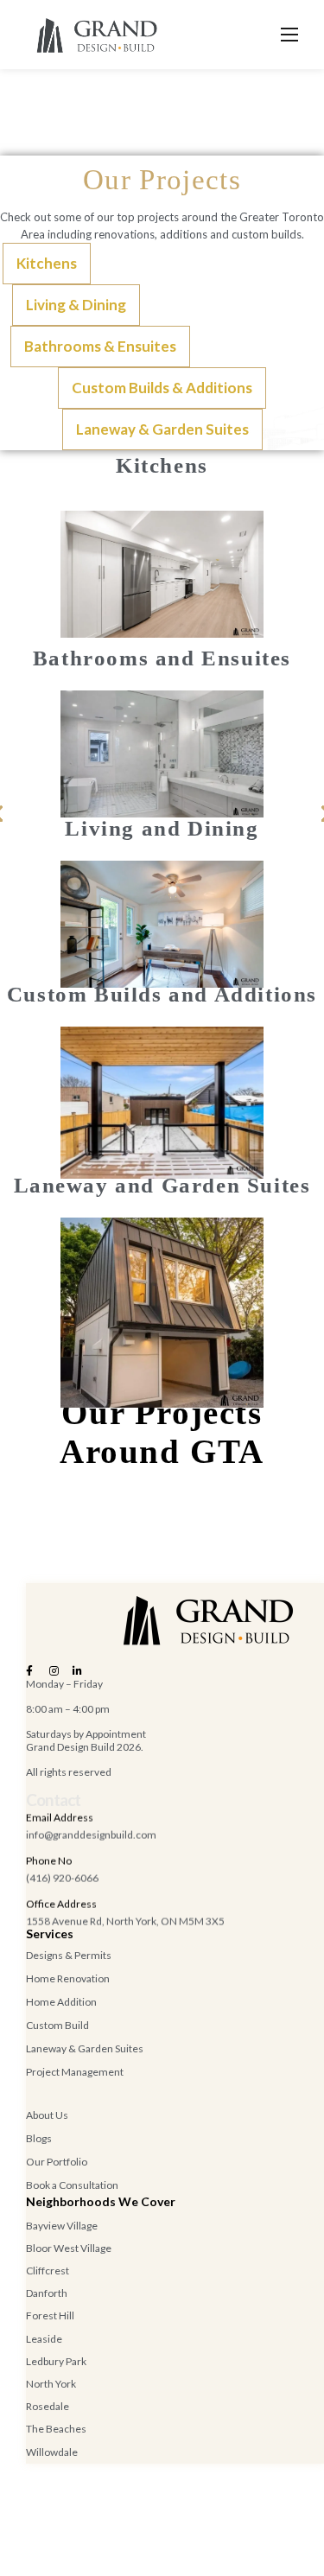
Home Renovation (68, 1978)
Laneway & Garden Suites (85, 2048)
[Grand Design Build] (96, 35)
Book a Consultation (72, 2185)
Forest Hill (50, 2315)
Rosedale (48, 2406)
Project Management (75, 2072)
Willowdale (52, 2452)
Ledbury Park (56, 2361)
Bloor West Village (69, 2248)
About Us (47, 2115)
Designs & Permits (69, 1955)
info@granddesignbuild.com (91, 1835)
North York (51, 2384)
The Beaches (56, 2429)
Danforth (47, 2293)
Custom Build (57, 2025)
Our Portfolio (57, 2162)
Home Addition (61, 2002)
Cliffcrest (48, 2271)
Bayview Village (62, 2226)
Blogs (39, 2138)
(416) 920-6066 (62, 1878)
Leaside (44, 2339)
